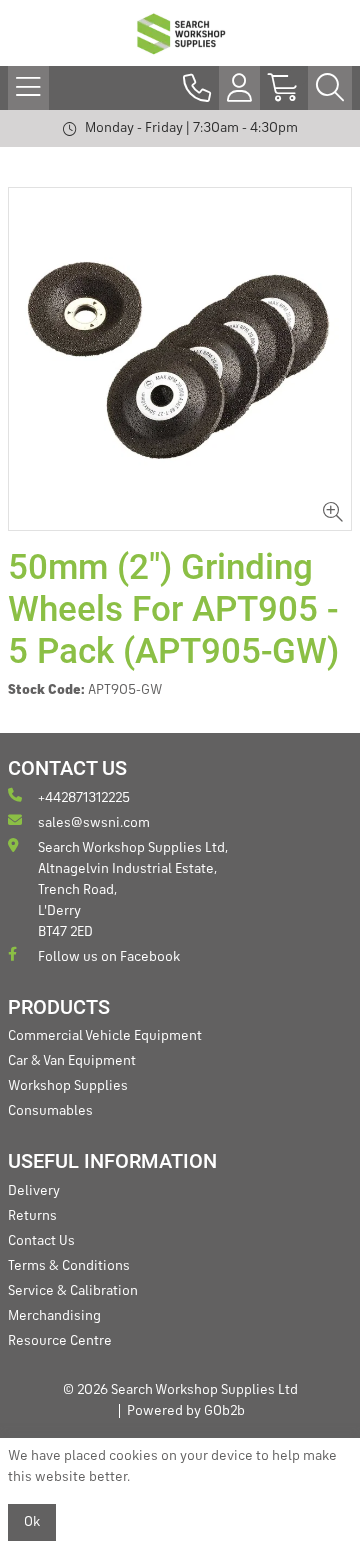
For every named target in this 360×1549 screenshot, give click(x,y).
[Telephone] (197, 88)
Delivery (34, 1191)
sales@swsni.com (94, 823)
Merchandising (54, 1316)
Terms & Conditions (69, 1266)
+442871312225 (84, 798)
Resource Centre (60, 1341)
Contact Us (41, 1241)
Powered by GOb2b (186, 1411)
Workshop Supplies (68, 1086)
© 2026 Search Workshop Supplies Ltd (180, 1390)
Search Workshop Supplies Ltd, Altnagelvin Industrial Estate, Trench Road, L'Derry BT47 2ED (133, 890)
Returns (32, 1216)
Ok (32, 1522)
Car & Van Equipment (72, 1061)
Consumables (50, 1111)
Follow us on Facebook (109, 957)
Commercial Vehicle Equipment (105, 1036)
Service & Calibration (73, 1291)
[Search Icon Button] (330, 88)
